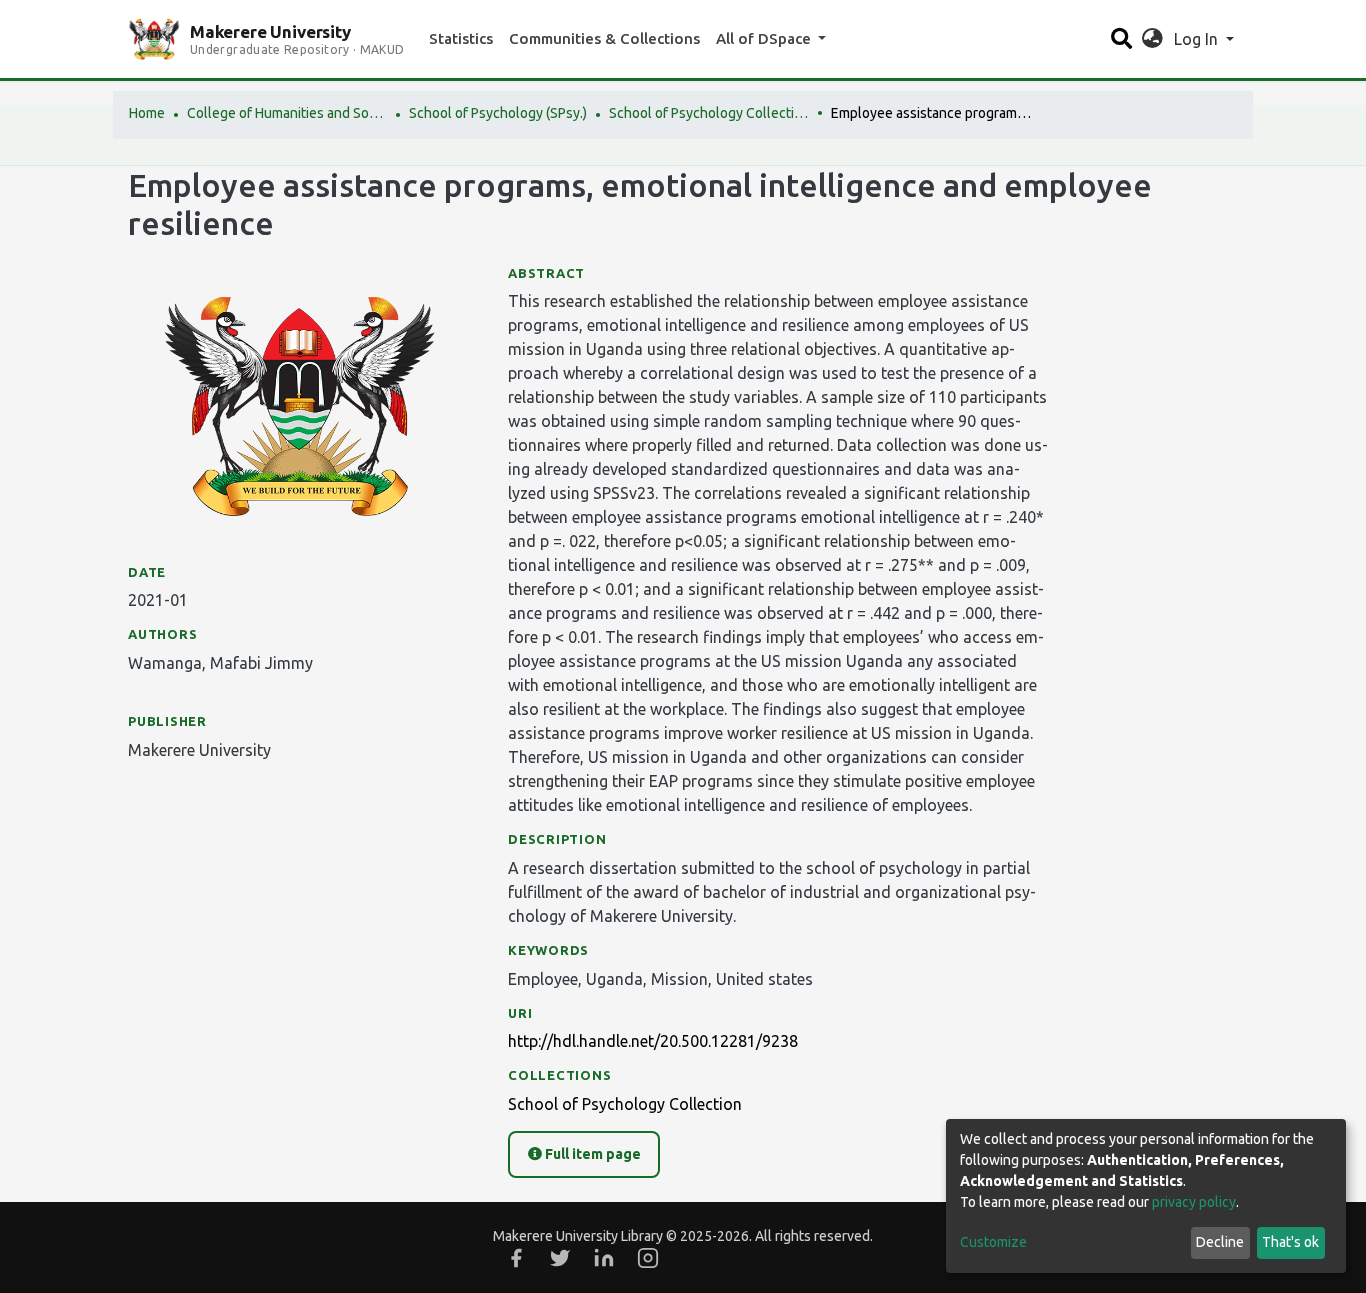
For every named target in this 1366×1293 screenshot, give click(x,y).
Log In (1198, 39)
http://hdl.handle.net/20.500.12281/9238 (653, 1041)
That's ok (1290, 1242)
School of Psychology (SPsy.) (498, 113)
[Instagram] (648, 1258)
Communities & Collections (604, 38)
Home (147, 113)
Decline (1220, 1242)
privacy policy (1194, 1202)
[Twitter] (560, 1258)
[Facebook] (516, 1258)
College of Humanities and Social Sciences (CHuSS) (287, 113)
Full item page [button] (591, 1154)
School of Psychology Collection (709, 113)
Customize (993, 1242)
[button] (1152, 39)
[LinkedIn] (604, 1258)
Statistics (461, 38)
